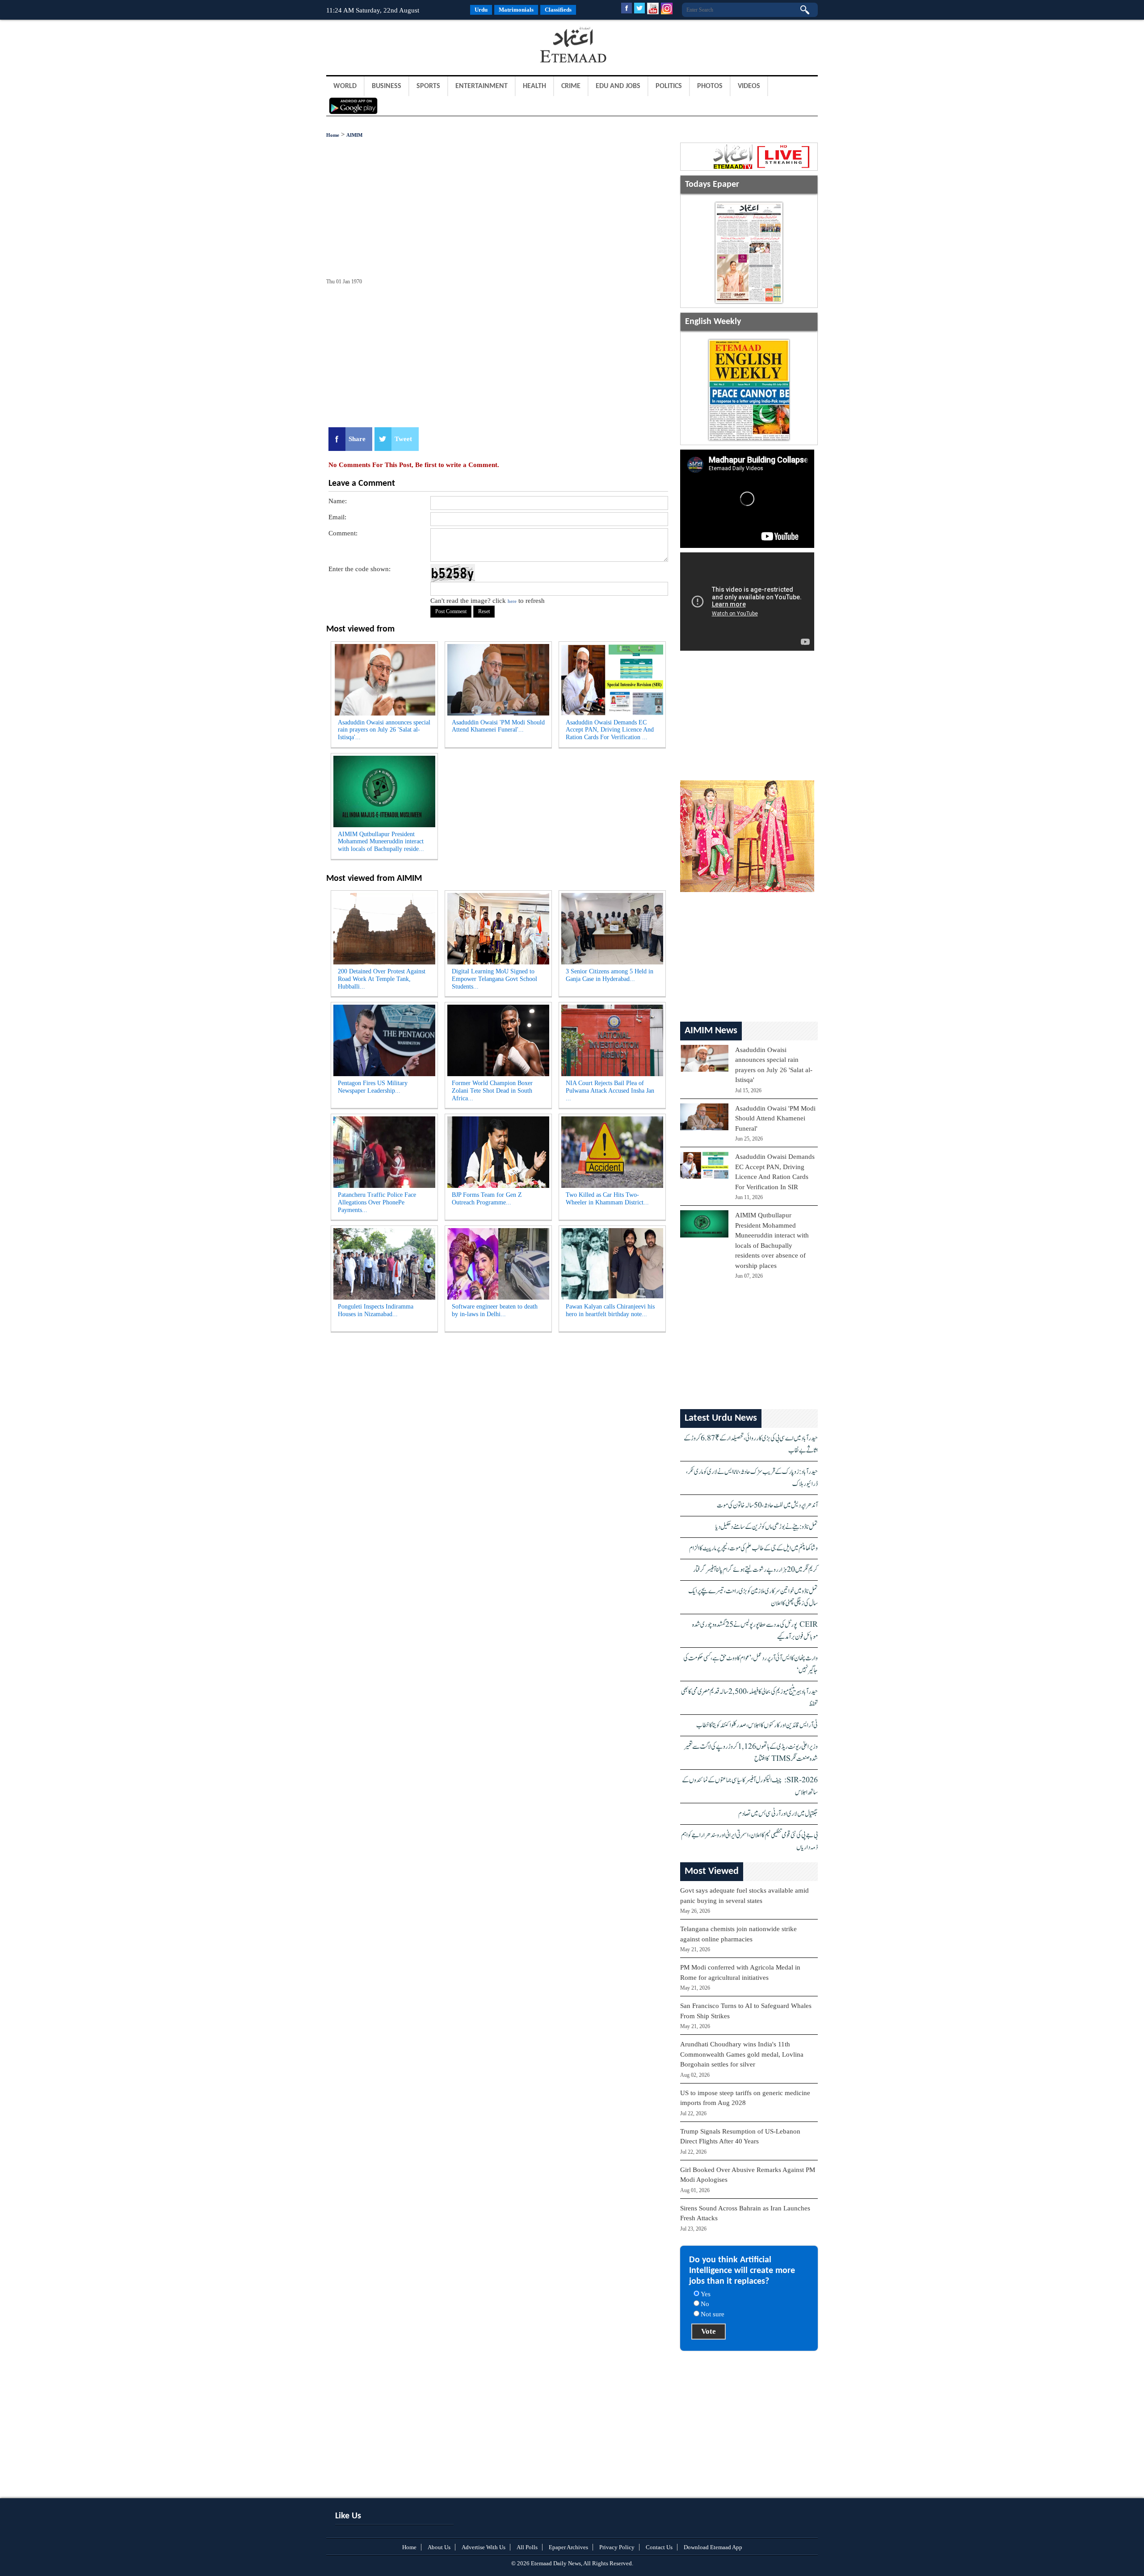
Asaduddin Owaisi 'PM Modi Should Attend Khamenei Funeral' (775, 1118)
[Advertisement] (398, 46)
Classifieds (558, 10)
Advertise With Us (484, 2547)
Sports (428, 86)
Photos (710, 86)
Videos (749, 86)
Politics (669, 86)
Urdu (481, 10)
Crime (571, 86)
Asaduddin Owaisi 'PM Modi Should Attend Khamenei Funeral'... (498, 726)
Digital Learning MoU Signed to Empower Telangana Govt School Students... (494, 979)
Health (534, 86)
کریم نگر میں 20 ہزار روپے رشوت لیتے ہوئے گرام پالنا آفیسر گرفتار (755, 1570)
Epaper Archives (568, 2547)
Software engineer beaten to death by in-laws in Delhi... (495, 1310)
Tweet (403, 439)
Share (357, 439)
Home (333, 135)
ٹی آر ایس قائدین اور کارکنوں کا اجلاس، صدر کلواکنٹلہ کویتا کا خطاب (757, 1725)
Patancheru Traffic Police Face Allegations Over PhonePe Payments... (377, 1202)
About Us (439, 2547)
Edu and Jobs (618, 86)
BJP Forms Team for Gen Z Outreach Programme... (487, 1199)
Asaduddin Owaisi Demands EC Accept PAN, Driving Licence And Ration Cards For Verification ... (610, 730)
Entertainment (482, 86)
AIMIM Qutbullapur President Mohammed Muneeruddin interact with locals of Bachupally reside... (381, 842)
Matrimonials (516, 10)
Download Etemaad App (713, 2547)
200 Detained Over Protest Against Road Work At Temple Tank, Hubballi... (382, 979)
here (512, 601)
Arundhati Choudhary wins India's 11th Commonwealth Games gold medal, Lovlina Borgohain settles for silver (742, 2054)
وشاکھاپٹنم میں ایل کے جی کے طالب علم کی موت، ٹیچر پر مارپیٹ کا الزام (753, 1548)
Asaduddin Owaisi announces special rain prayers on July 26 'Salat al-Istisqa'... (384, 730)
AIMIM (354, 135)
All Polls (527, 2547)
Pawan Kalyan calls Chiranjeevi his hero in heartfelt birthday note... (610, 1310)
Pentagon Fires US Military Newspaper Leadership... (373, 1087)
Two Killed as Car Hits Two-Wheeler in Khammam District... (607, 1199)
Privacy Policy (617, 2547)
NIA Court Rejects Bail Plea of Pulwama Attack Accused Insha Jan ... (610, 1091)
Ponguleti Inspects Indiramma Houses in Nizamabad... (376, 1310)
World (345, 86)
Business (387, 86)
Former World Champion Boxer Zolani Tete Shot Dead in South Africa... (492, 1091)
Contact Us (659, 2547)
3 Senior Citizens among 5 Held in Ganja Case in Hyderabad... (610, 975)
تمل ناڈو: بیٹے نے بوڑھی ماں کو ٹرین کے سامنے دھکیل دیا (767, 1527)
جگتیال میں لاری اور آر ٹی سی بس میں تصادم (778, 1814)
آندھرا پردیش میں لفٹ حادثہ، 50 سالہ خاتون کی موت (767, 1505)
